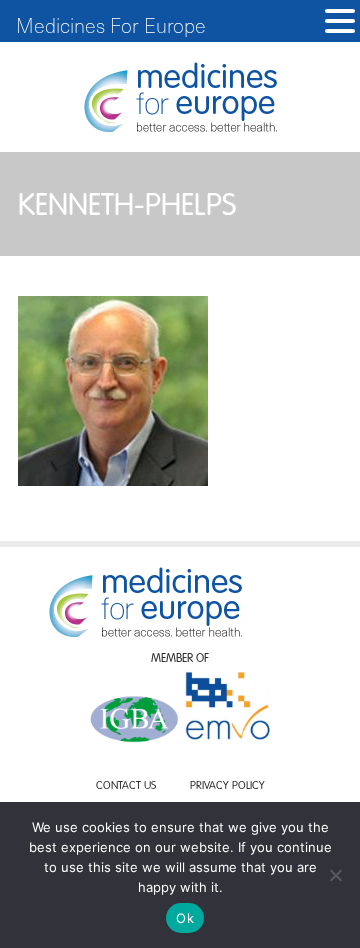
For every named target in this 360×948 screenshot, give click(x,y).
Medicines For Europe (111, 25)
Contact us (126, 786)
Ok (185, 918)
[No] (335, 875)
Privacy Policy (227, 786)
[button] (340, 21)
